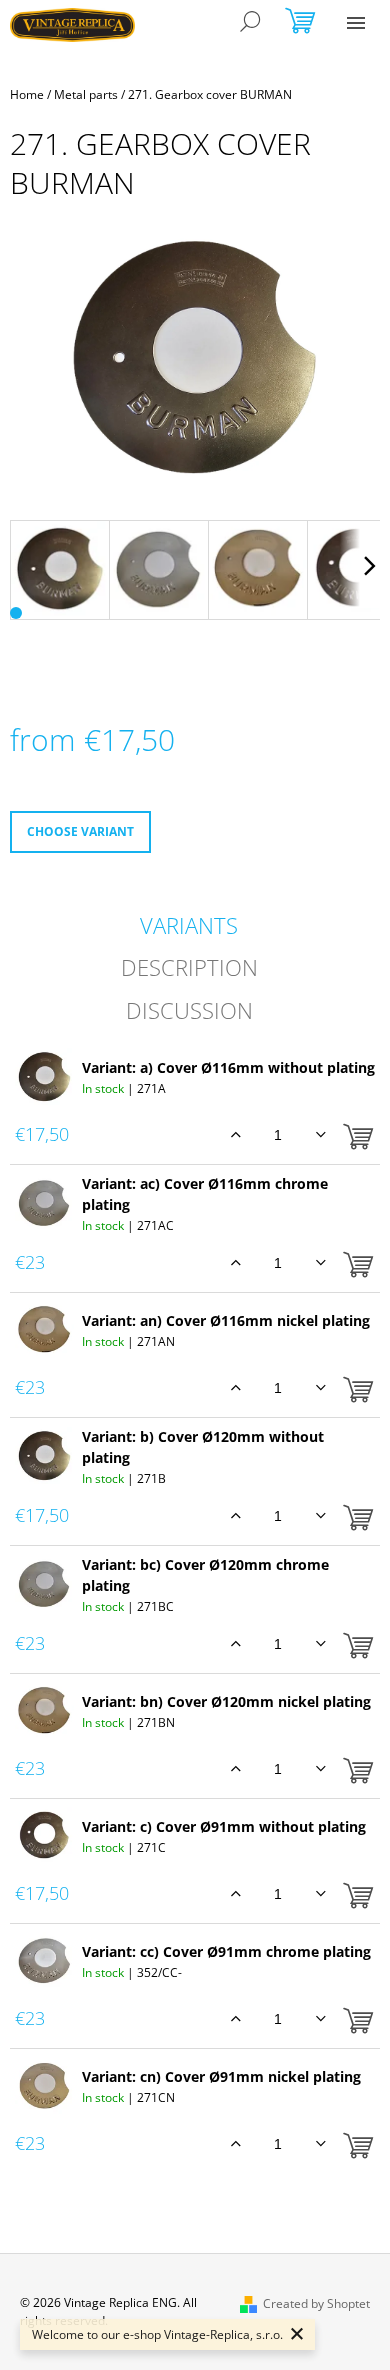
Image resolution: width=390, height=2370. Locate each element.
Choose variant (80, 831)
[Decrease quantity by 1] (320, 1135)
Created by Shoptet (316, 2303)
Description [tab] (189, 967)
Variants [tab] (189, 925)
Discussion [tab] (189, 1010)
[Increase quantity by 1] (235, 1135)
